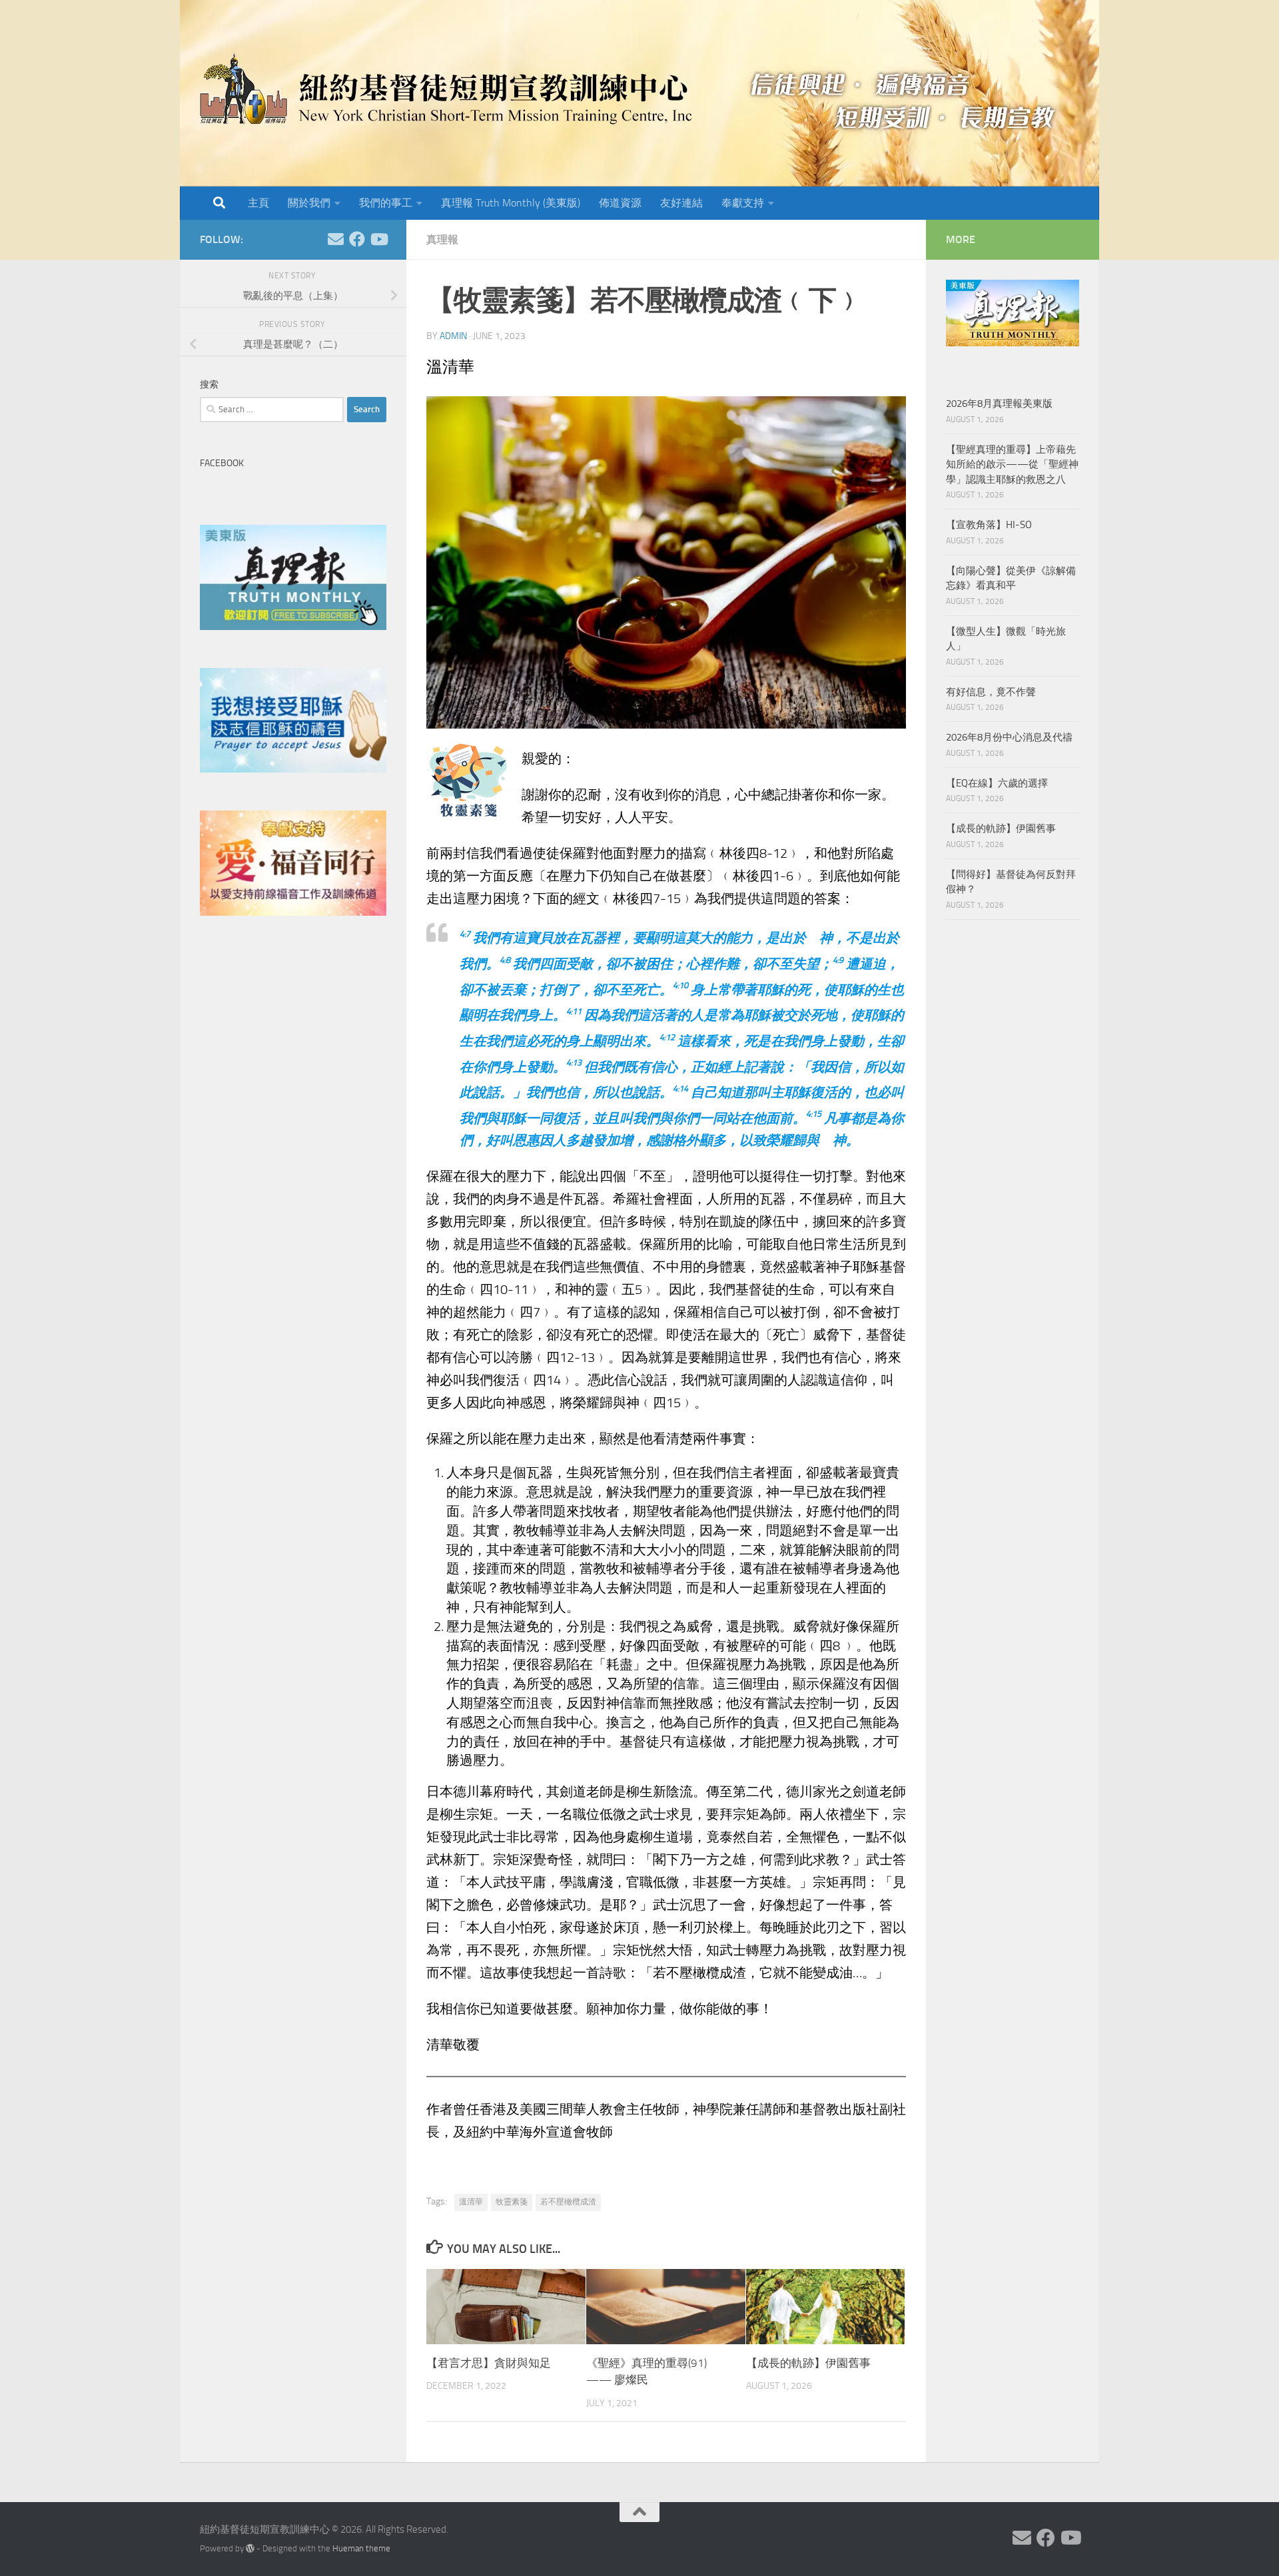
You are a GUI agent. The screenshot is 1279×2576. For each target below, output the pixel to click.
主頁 (258, 203)
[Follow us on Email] (336, 239)
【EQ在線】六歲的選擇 (997, 783)
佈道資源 (620, 203)
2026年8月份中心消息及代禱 (1009, 737)
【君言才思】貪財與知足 (489, 2363)
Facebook (222, 463)
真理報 (442, 239)
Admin (453, 336)
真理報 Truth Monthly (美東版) (511, 203)
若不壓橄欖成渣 (568, 2202)
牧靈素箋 (512, 2202)
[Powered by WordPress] (250, 2548)
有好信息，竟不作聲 (991, 692)
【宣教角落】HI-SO (989, 525)
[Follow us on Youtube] (378, 239)
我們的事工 (386, 203)
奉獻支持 (743, 203)
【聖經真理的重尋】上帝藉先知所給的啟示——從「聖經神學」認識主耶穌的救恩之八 (1012, 465)
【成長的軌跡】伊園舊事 (808, 2363)
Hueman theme (361, 2548)
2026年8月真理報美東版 (999, 404)
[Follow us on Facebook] (357, 239)
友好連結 (681, 203)
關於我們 (309, 203)
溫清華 (471, 2202)
